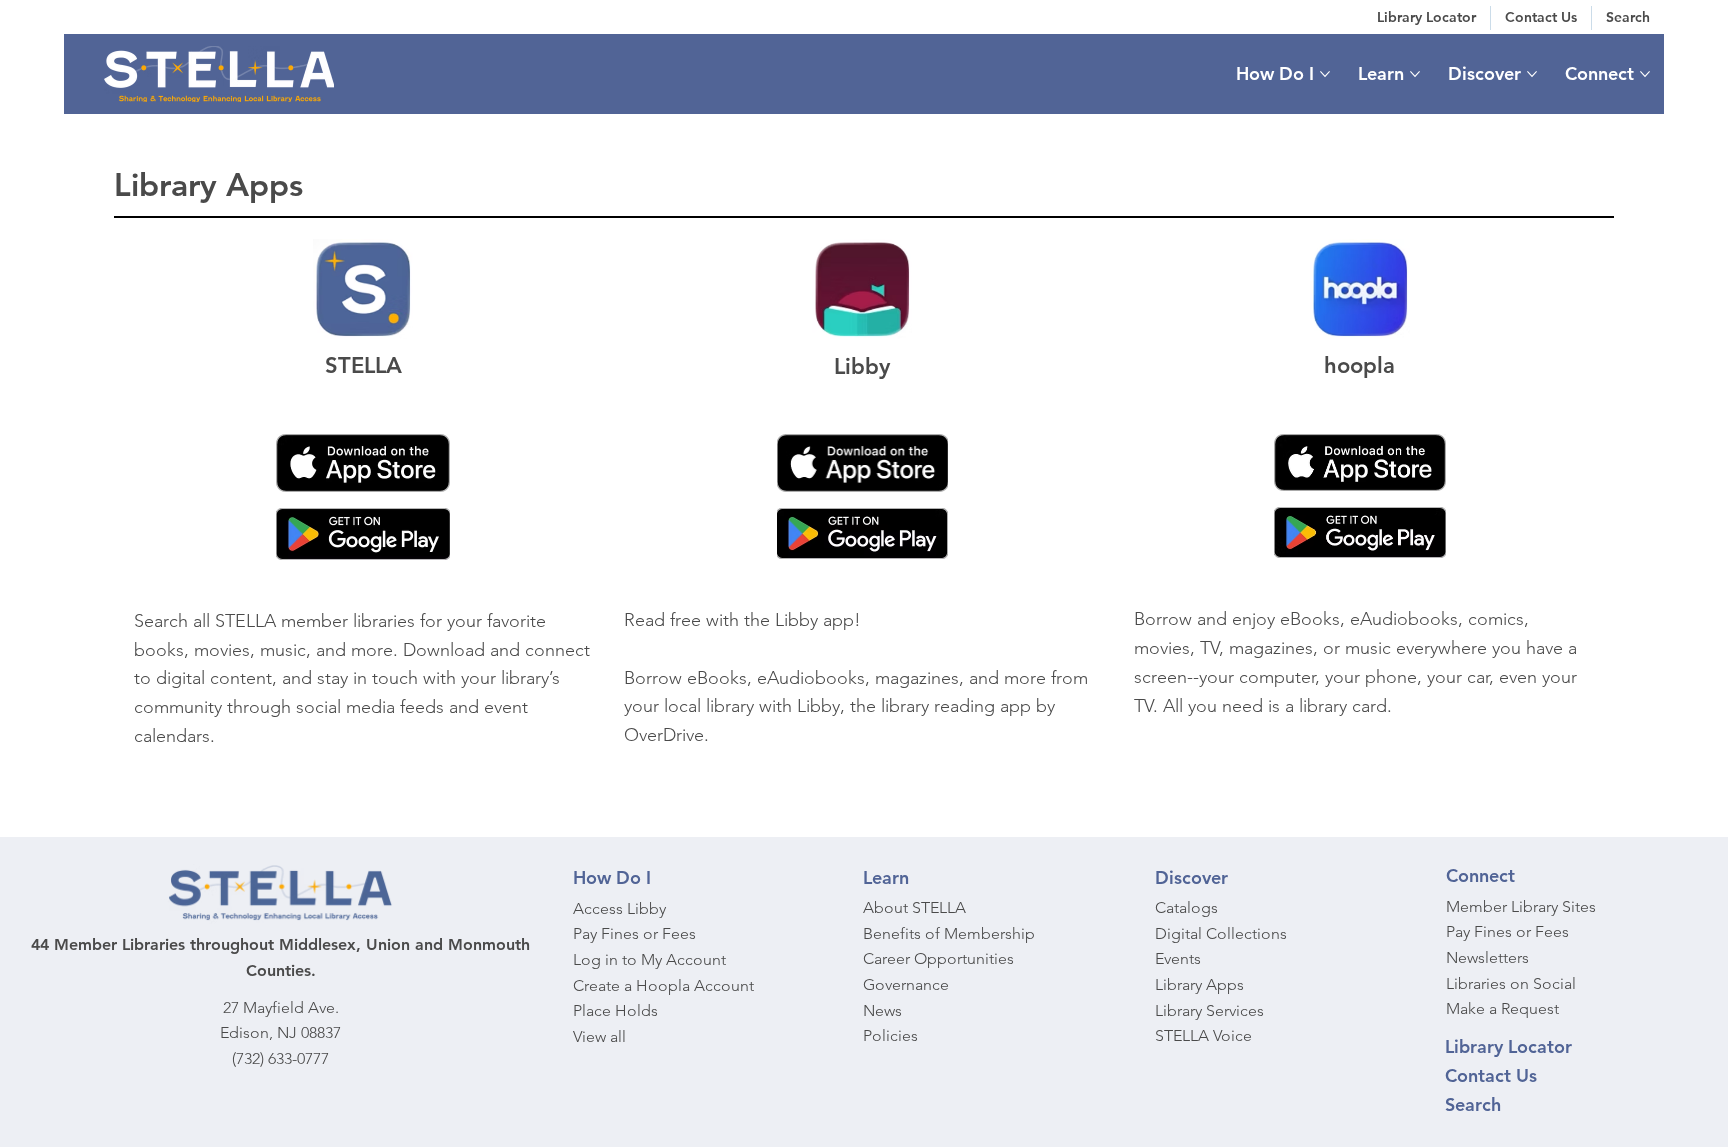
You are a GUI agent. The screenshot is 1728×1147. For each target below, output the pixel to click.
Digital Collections (1221, 933)
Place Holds (615, 1010)
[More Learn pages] (1415, 74)
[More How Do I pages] (1325, 74)
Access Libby (619, 908)
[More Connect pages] (1645, 74)
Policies (890, 1035)
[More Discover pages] (1532, 74)
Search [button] (1473, 1104)
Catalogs (1186, 907)
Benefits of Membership (949, 933)
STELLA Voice (1203, 1035)
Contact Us (1491, 1075)
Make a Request (1502, 1008)
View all (599, 1036)
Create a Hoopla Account (663, 985)
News (882, 1010)
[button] (1628, 18)
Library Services (1209, 1010)
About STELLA (914, 907)
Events (1178, 958)
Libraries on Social (1511, 983)
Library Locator (1508, 1046)
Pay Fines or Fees (634, 933)
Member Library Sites (1521, 906)
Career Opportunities (938, 958)
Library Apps (1199, 984)
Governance (906, 984)
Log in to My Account (649, 959)
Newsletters (1487, 957)
